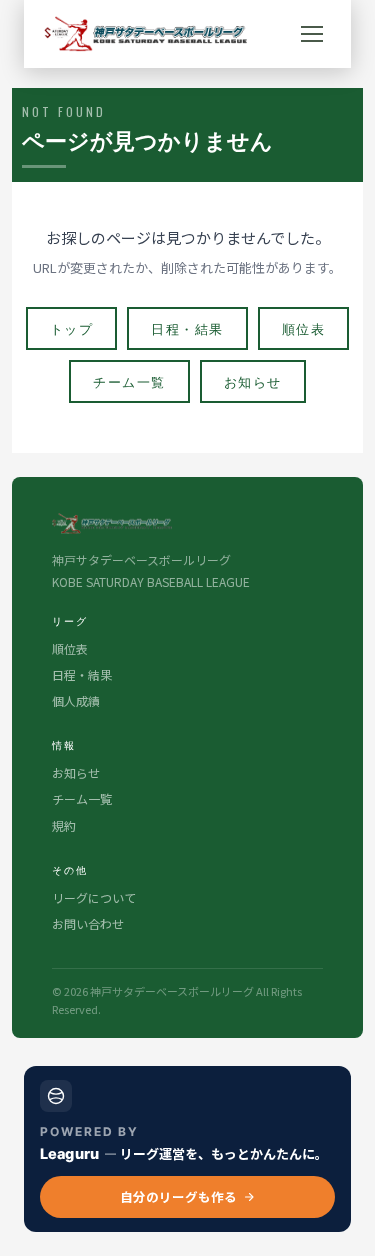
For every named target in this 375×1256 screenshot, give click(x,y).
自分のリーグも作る (178, 1196)
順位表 (304, 328)
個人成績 (76, 700)
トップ (72, 328)
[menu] (312, 34)
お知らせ (253, 381)
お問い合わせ (88, 923)
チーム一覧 (129, 381)
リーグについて (94, 897)
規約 (64, 825)
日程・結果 (187, 328)
